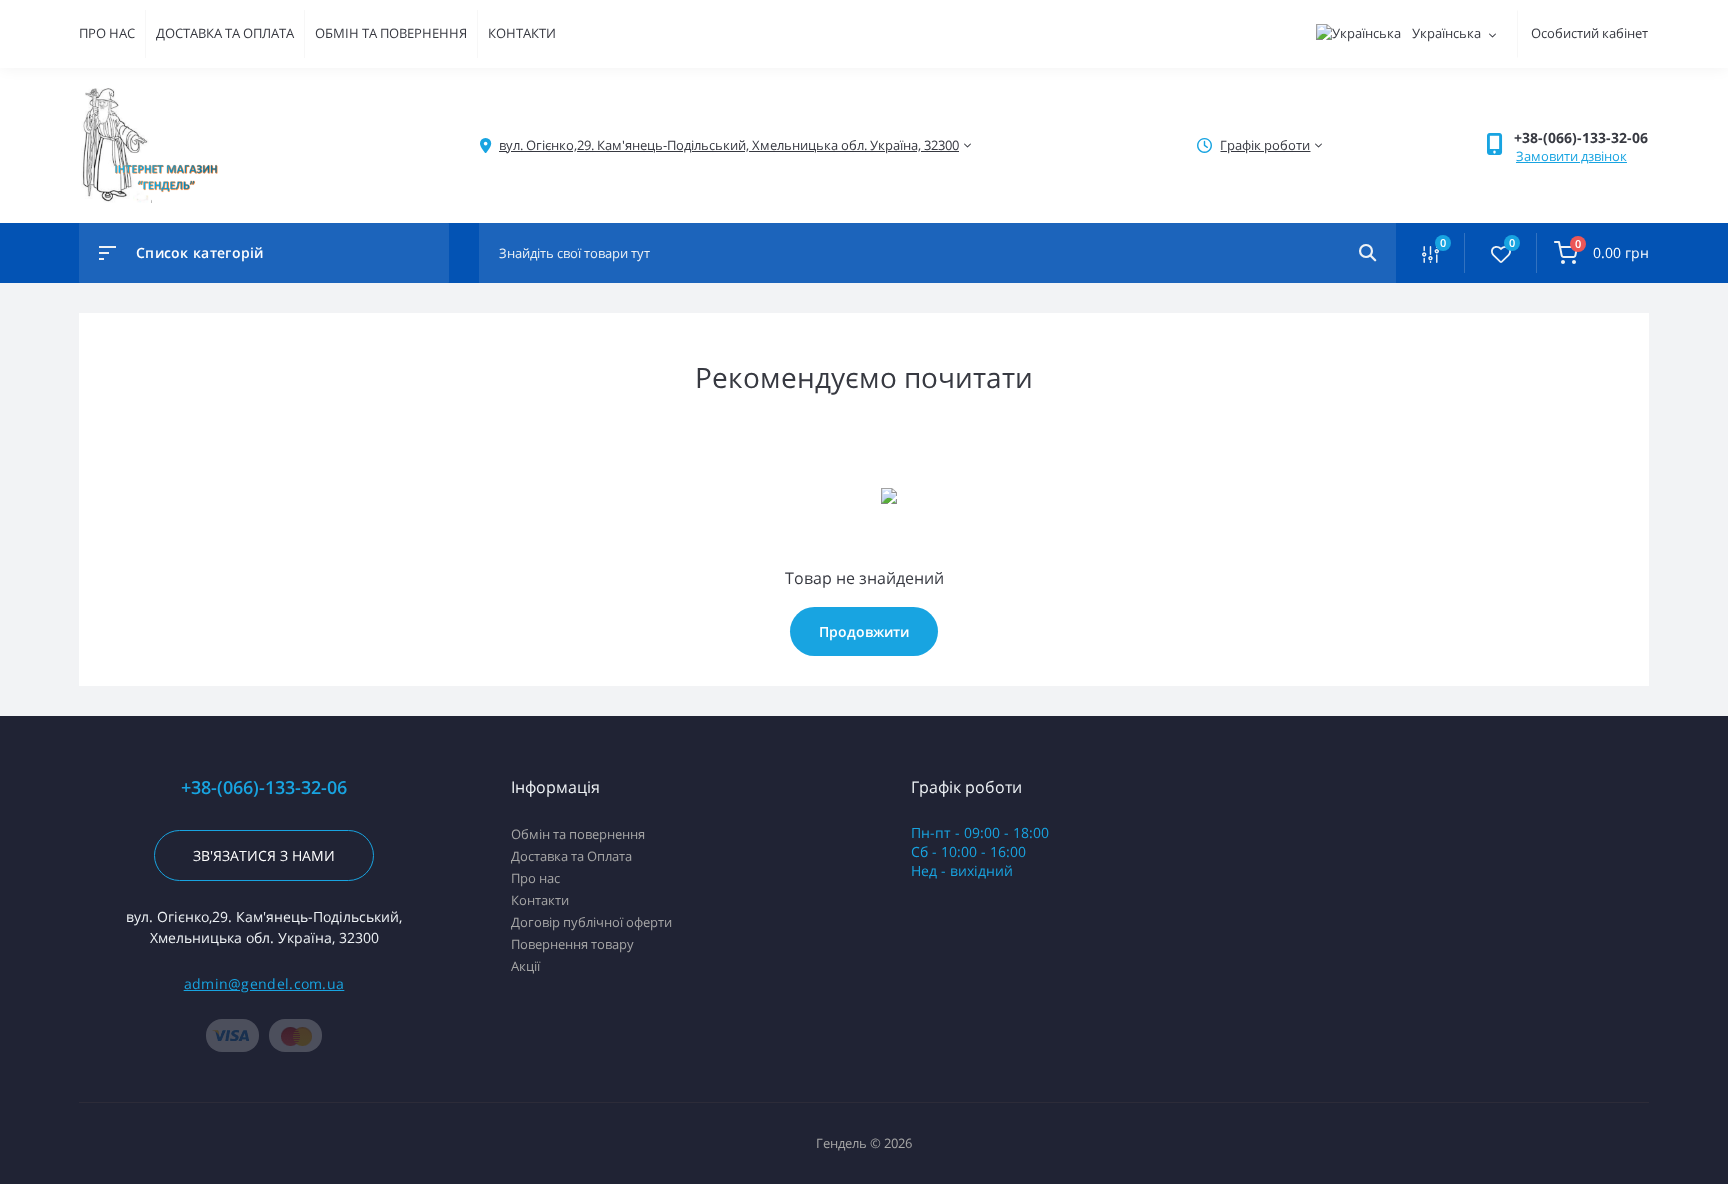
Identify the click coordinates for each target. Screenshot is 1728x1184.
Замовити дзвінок (1571, 156)
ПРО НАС (107, 33)
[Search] (1367, 253)
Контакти (540, 900)
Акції (525, 966)
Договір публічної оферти (591, 922)
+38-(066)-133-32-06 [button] (264, 787)
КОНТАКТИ (522, 33)
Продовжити (864, 631)
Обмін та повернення (578, 834)
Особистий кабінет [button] (1589, 33)
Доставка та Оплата (571, 856)
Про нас (535, 878)
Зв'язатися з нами (264, 855)
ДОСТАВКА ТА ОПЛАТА (225, 33)
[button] (1581, 137)
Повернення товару (572, 944)
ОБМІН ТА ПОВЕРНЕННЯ (391, 33)
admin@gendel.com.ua (264, 983)
